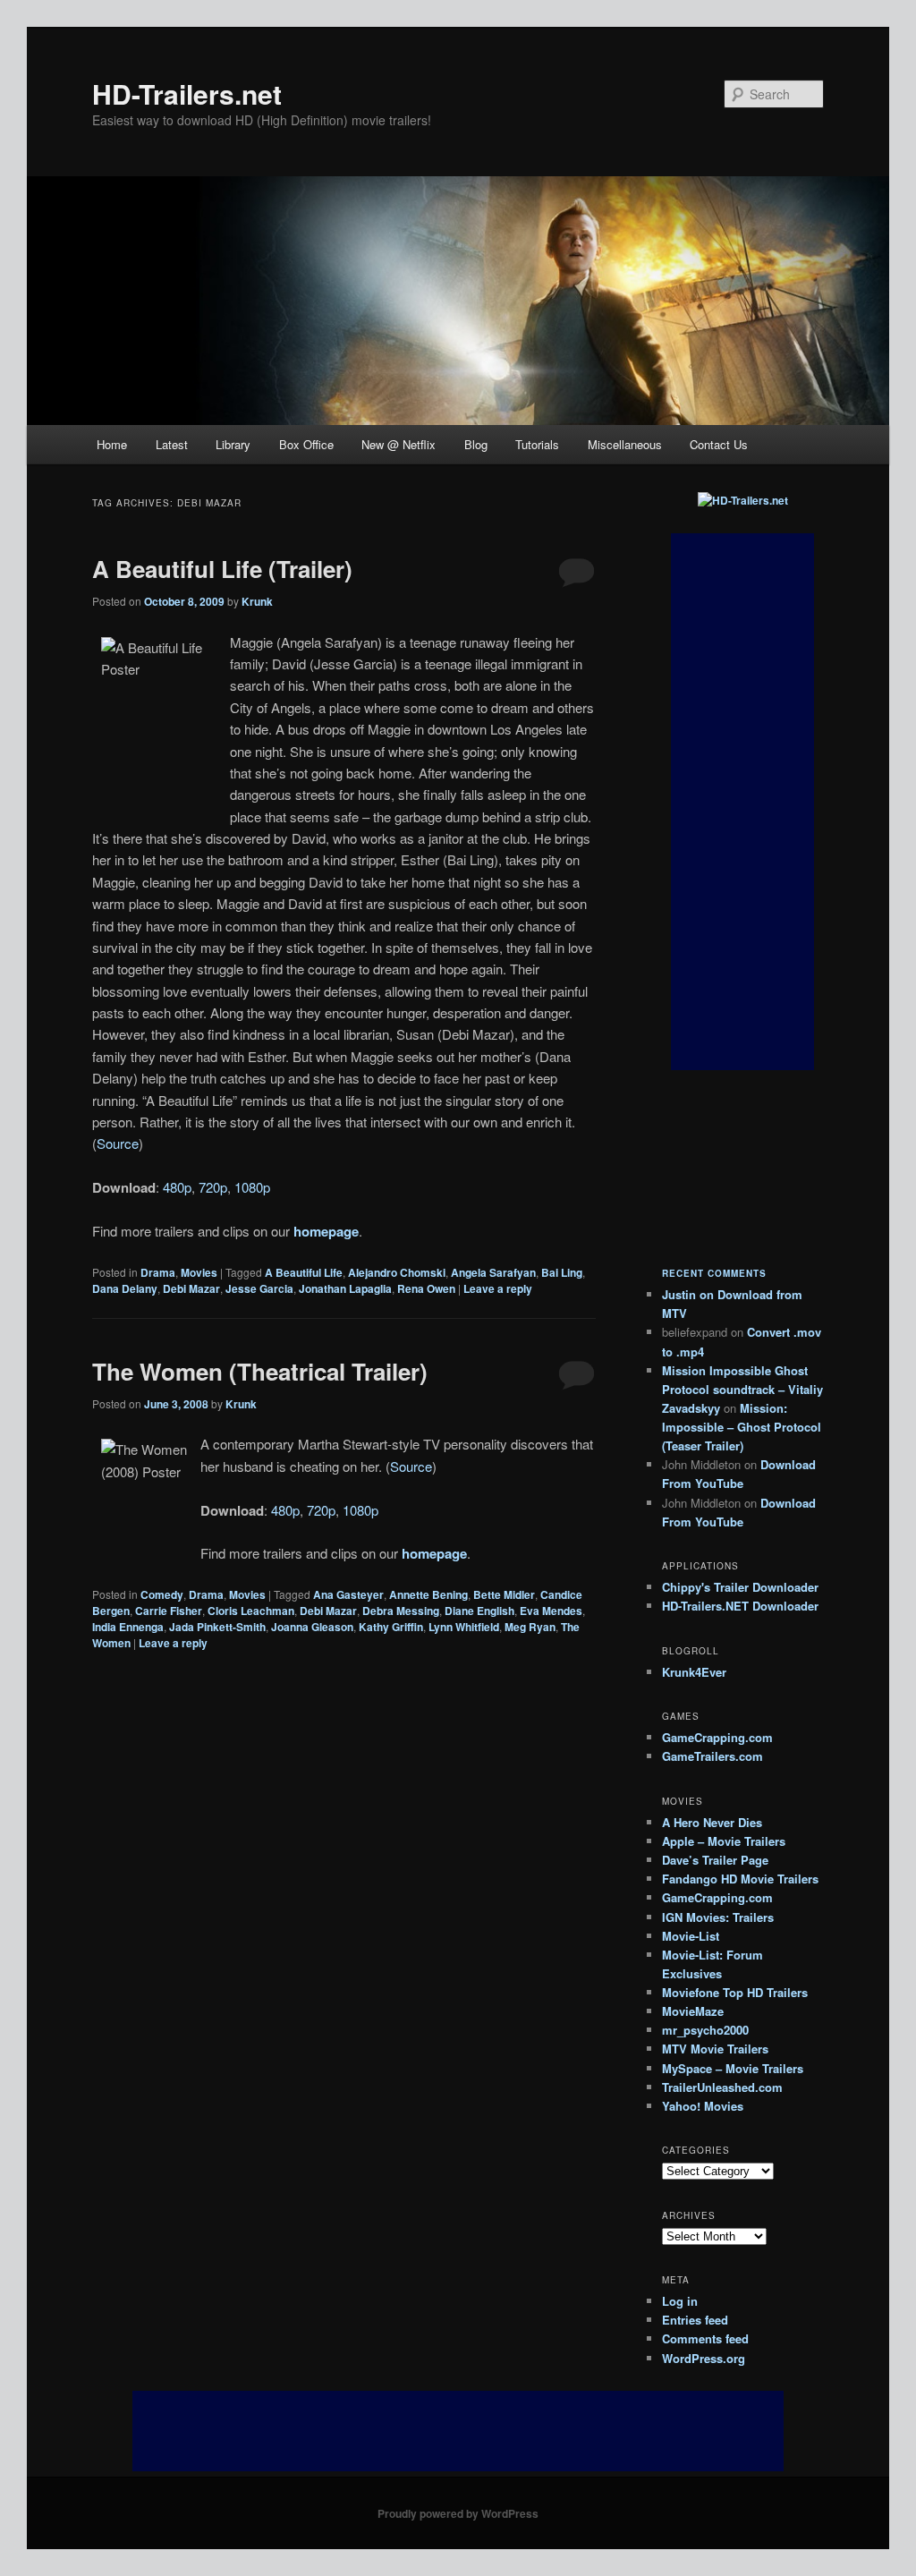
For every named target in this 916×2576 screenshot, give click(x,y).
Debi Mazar (191, 1288)
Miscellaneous (625, 444)
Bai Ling (562, 1272)
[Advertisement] (742, 802)
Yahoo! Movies (703, 2106)
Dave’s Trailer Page (715, 1860)
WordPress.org (704, 2358)
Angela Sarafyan (493, 1272)
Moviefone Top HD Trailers (735, 1992)
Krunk (257, 601)
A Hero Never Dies (712, 1822)
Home (112, 444)
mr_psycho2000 (705, 2030)
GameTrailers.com (712, 1756)
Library (233, 444)
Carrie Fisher (169, 1611)
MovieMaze (693, 2011)
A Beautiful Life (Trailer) (222, 569)
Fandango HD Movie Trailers (740, 1879)
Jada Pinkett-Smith (217, 1627)
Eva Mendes (551, 1611)
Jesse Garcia (259, 1288)
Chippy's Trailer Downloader (740, 1587)
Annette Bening (428, 1594)
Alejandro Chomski (397, 1272)
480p (177, 1187)
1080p (252, 1187)
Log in (680, 2301)
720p (213, 1187)
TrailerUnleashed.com (722, 2087)
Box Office (306, 444)
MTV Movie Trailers (715, 2049)
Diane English (479, 1611)
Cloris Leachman (251, 1611)
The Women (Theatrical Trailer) (260, 1371)
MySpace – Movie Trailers (733, 2068)
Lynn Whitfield (464, 1627)
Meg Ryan (530, 1627)
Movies (199, 1272)
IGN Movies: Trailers (718, 1917)
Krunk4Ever (694, 1672)
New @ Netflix (399, 444)
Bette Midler (504, 1594)
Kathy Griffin (391, 1627)
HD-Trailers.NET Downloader (740, 1606)
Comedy (162, 1594)
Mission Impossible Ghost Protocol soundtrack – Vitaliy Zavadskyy (742, 1389)
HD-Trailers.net (187, 94)
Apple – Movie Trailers (724, 1841)
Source (118, 1143)
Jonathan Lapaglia (345, 1288)
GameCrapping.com (717, 1737)
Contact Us (719, 444)
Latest (172, 444)
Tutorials (537, 444)
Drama (158, 1272)
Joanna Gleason (312, 1627)
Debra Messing (401, 1611)
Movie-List (691, 1936)
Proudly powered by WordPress (458, 2513)
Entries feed (695, 2320)
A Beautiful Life (304, 1272)
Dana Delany (125, 1288)
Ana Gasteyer (348, 1594)
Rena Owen (426, 1288)
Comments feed (705, 2338)
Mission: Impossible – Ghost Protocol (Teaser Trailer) (742, 1427)
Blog (476, 444)
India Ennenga (128, 1627)
